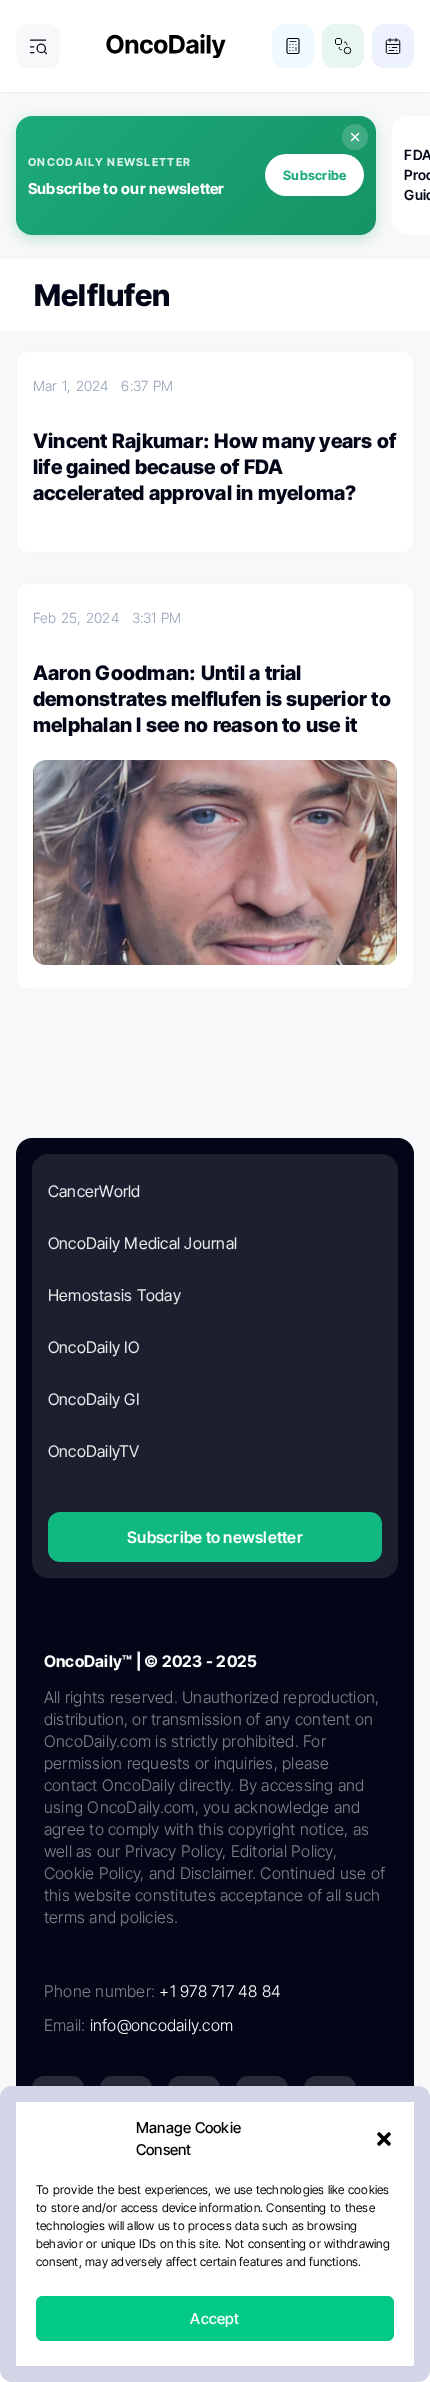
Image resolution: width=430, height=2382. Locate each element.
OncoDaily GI (93, 1399)
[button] (384, 2139)
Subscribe (314, 175)
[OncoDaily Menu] (38, 46)
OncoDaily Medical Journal (142, 1243)
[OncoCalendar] (393, 46)
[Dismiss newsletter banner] (355, 137)
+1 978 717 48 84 (220, 1991)
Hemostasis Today (114, 1295)
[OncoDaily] (166, 46)
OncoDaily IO (93, 1347)
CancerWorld (94, 1191)
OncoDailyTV (94, 1451)
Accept (214, 2318)
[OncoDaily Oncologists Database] (343, 46)
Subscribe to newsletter (215, 1537)
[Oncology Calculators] (293, 46)
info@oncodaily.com (161, 2025)
